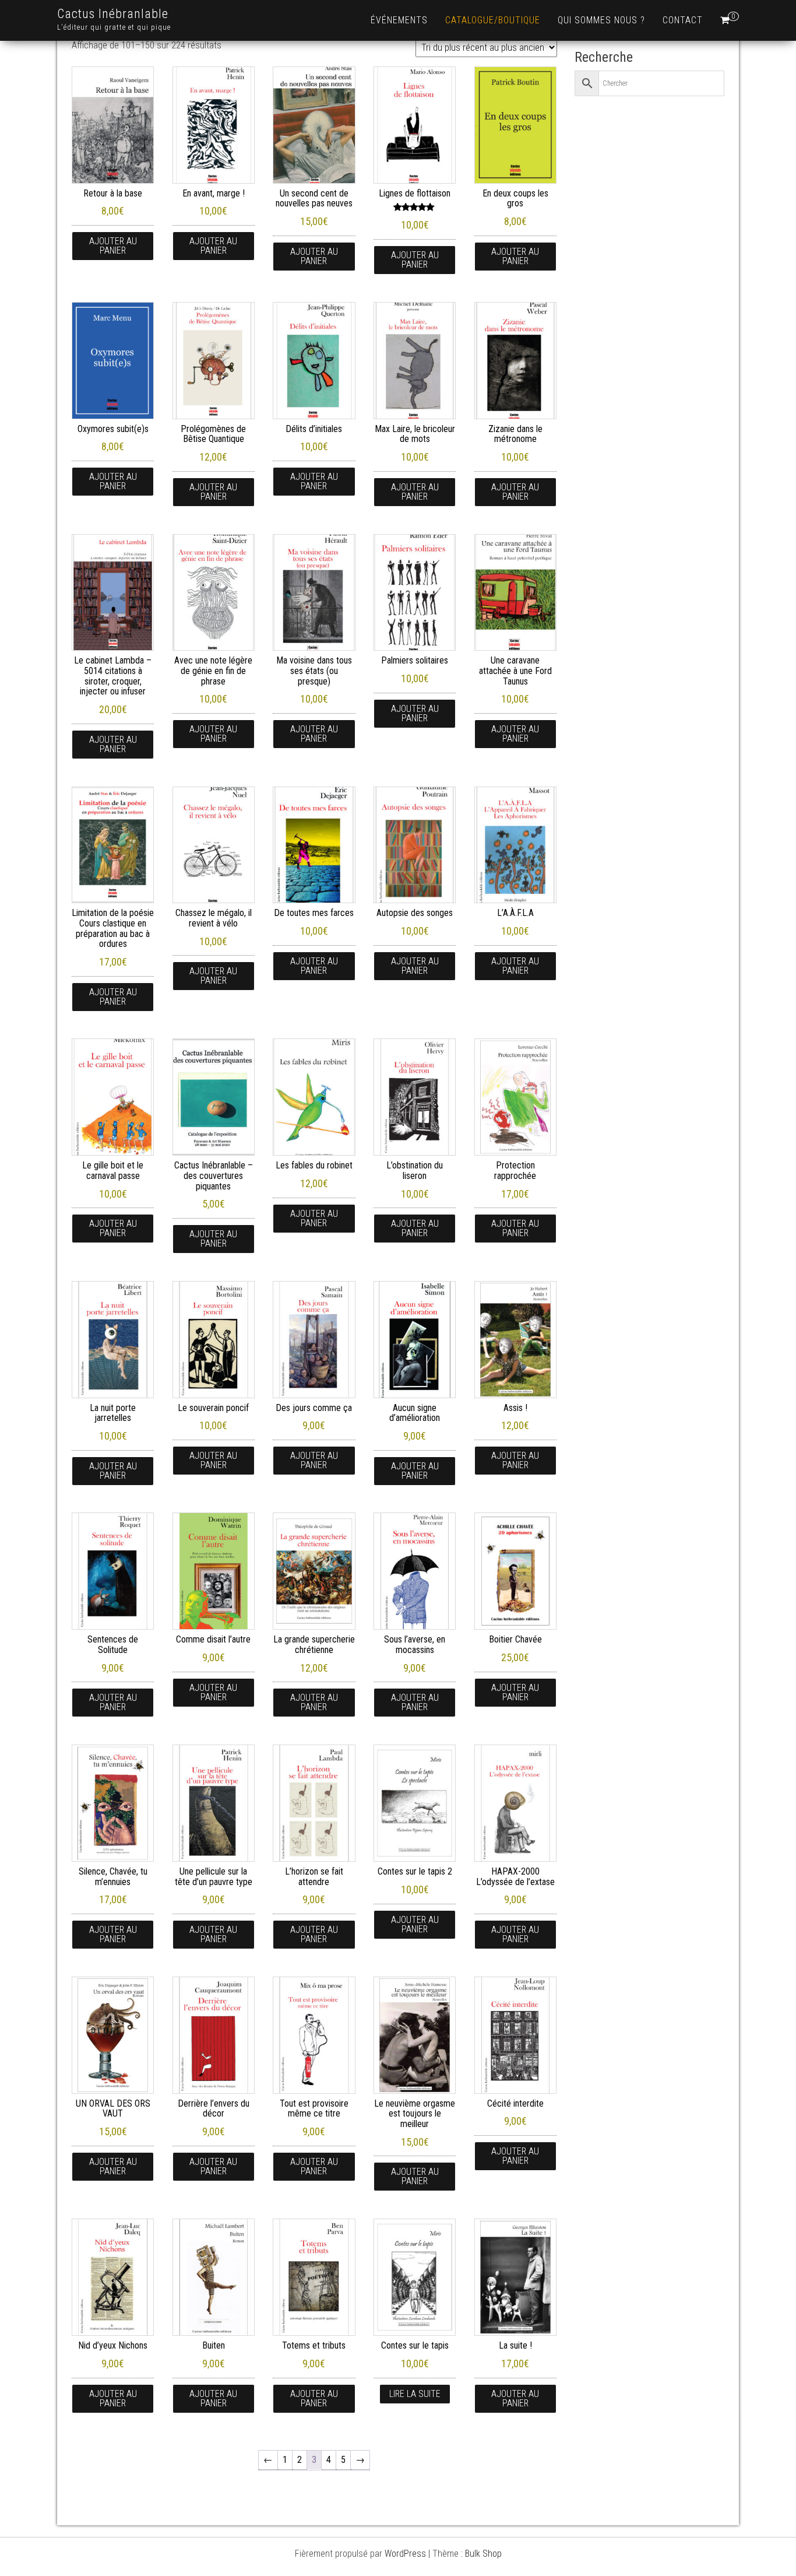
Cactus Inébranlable (113, 14)
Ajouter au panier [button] (113, 246)
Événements (399, 20)
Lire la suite (415, 2394)
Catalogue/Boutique (493, 20)
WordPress (405, 2554)
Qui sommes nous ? (601, 20)
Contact (683, 20)
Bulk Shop (483, 2554)
